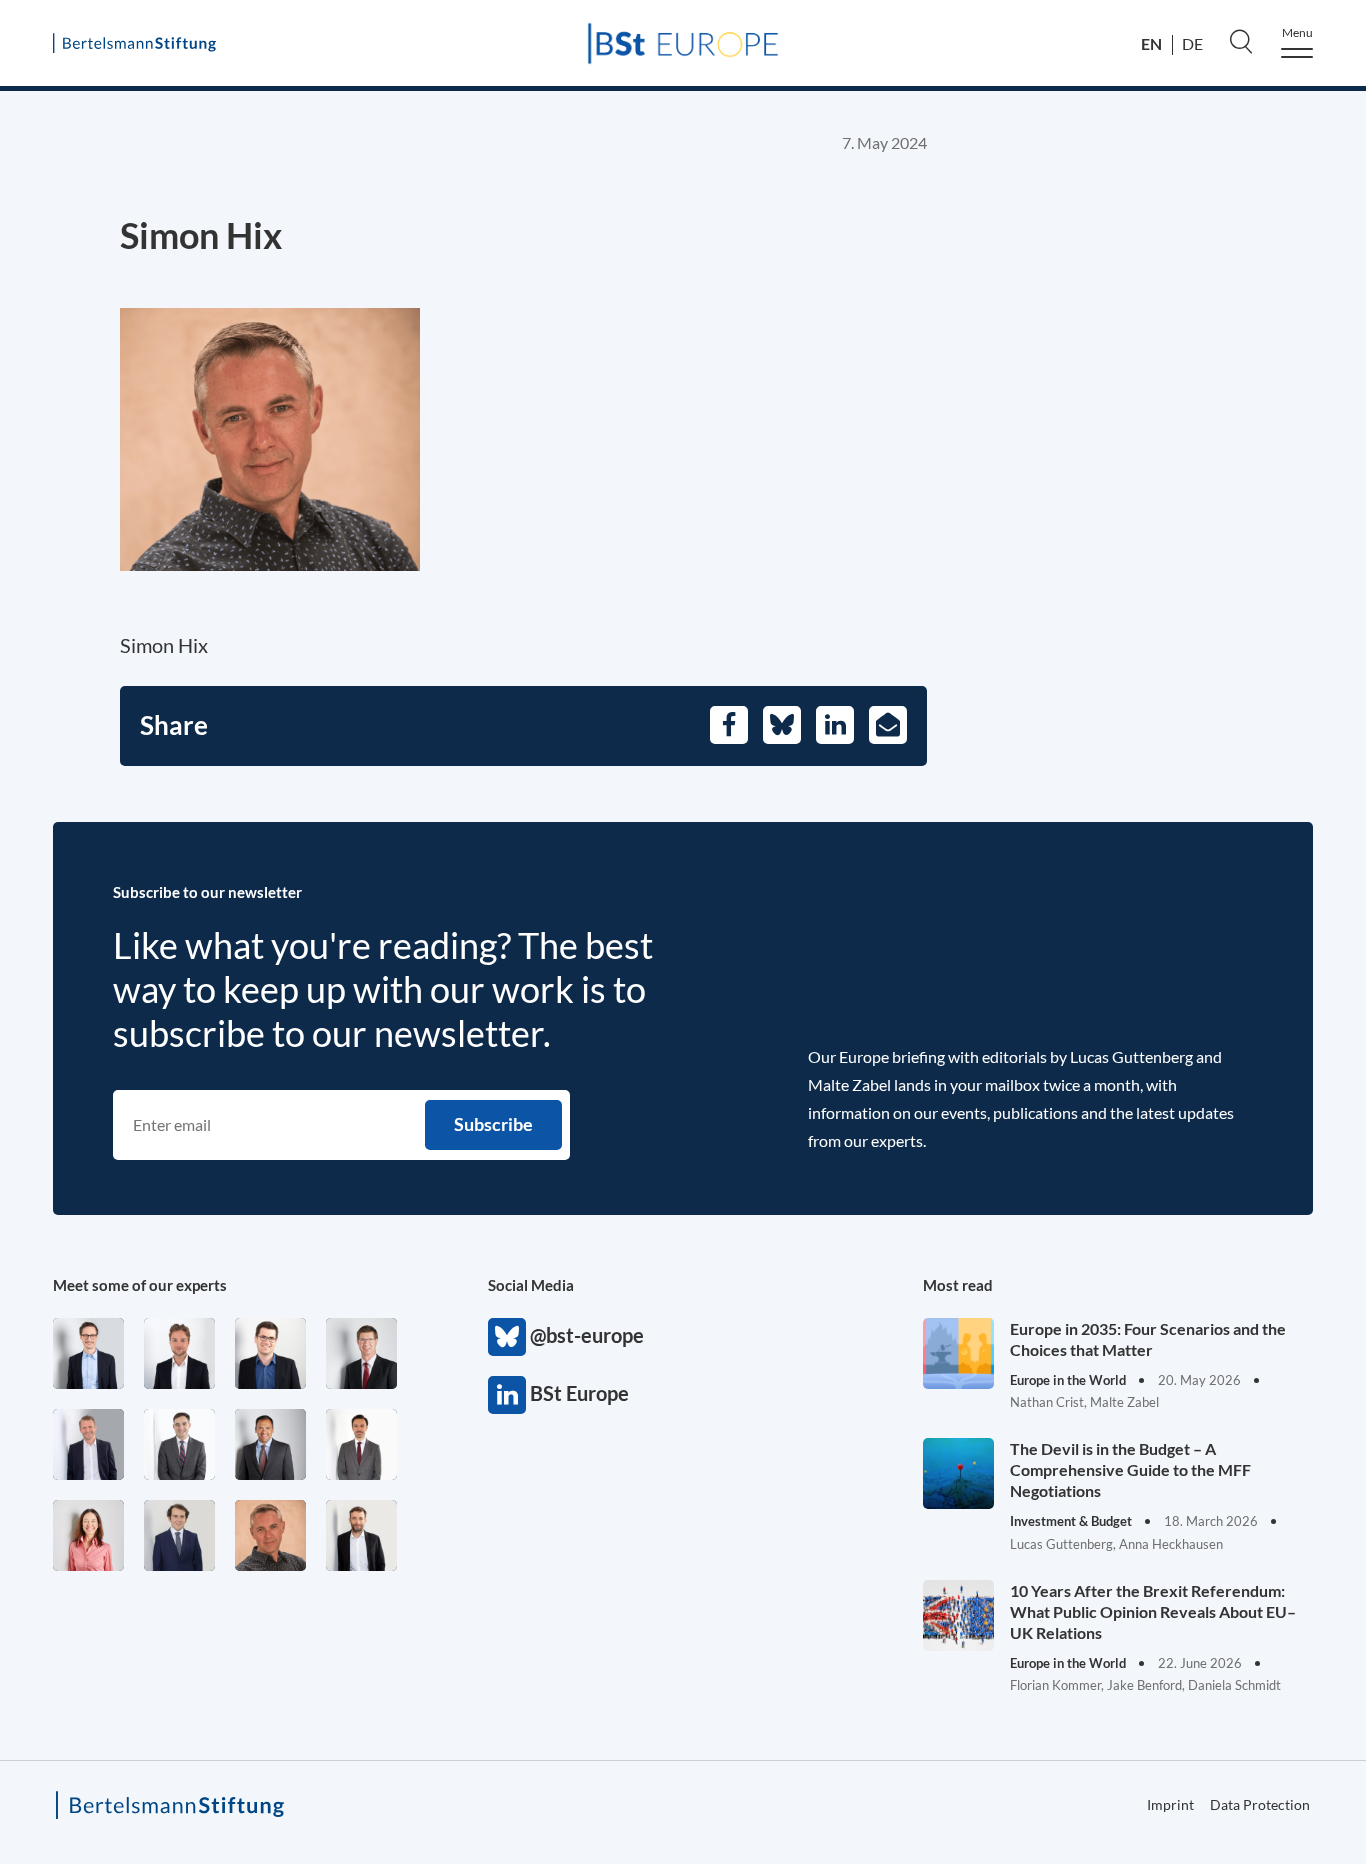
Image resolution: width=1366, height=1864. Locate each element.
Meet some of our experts (140, 1285)
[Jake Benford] (361, 1535)
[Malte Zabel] (88, 1444)
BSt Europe (507, 1395)
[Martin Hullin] (361, 1444)
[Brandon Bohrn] (179, 1444)
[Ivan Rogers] (270, 1535)
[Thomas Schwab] (270, 1353)
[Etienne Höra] (179, 1535)
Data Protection (1260, 1804)
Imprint (1170, 1804)
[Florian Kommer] (88, 1353)
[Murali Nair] (270, 1444)
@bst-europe (507, 1337)
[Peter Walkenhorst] (361, 1353)
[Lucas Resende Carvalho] (179, 1353)
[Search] (1241, 41)
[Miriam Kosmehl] (88, 1535)
